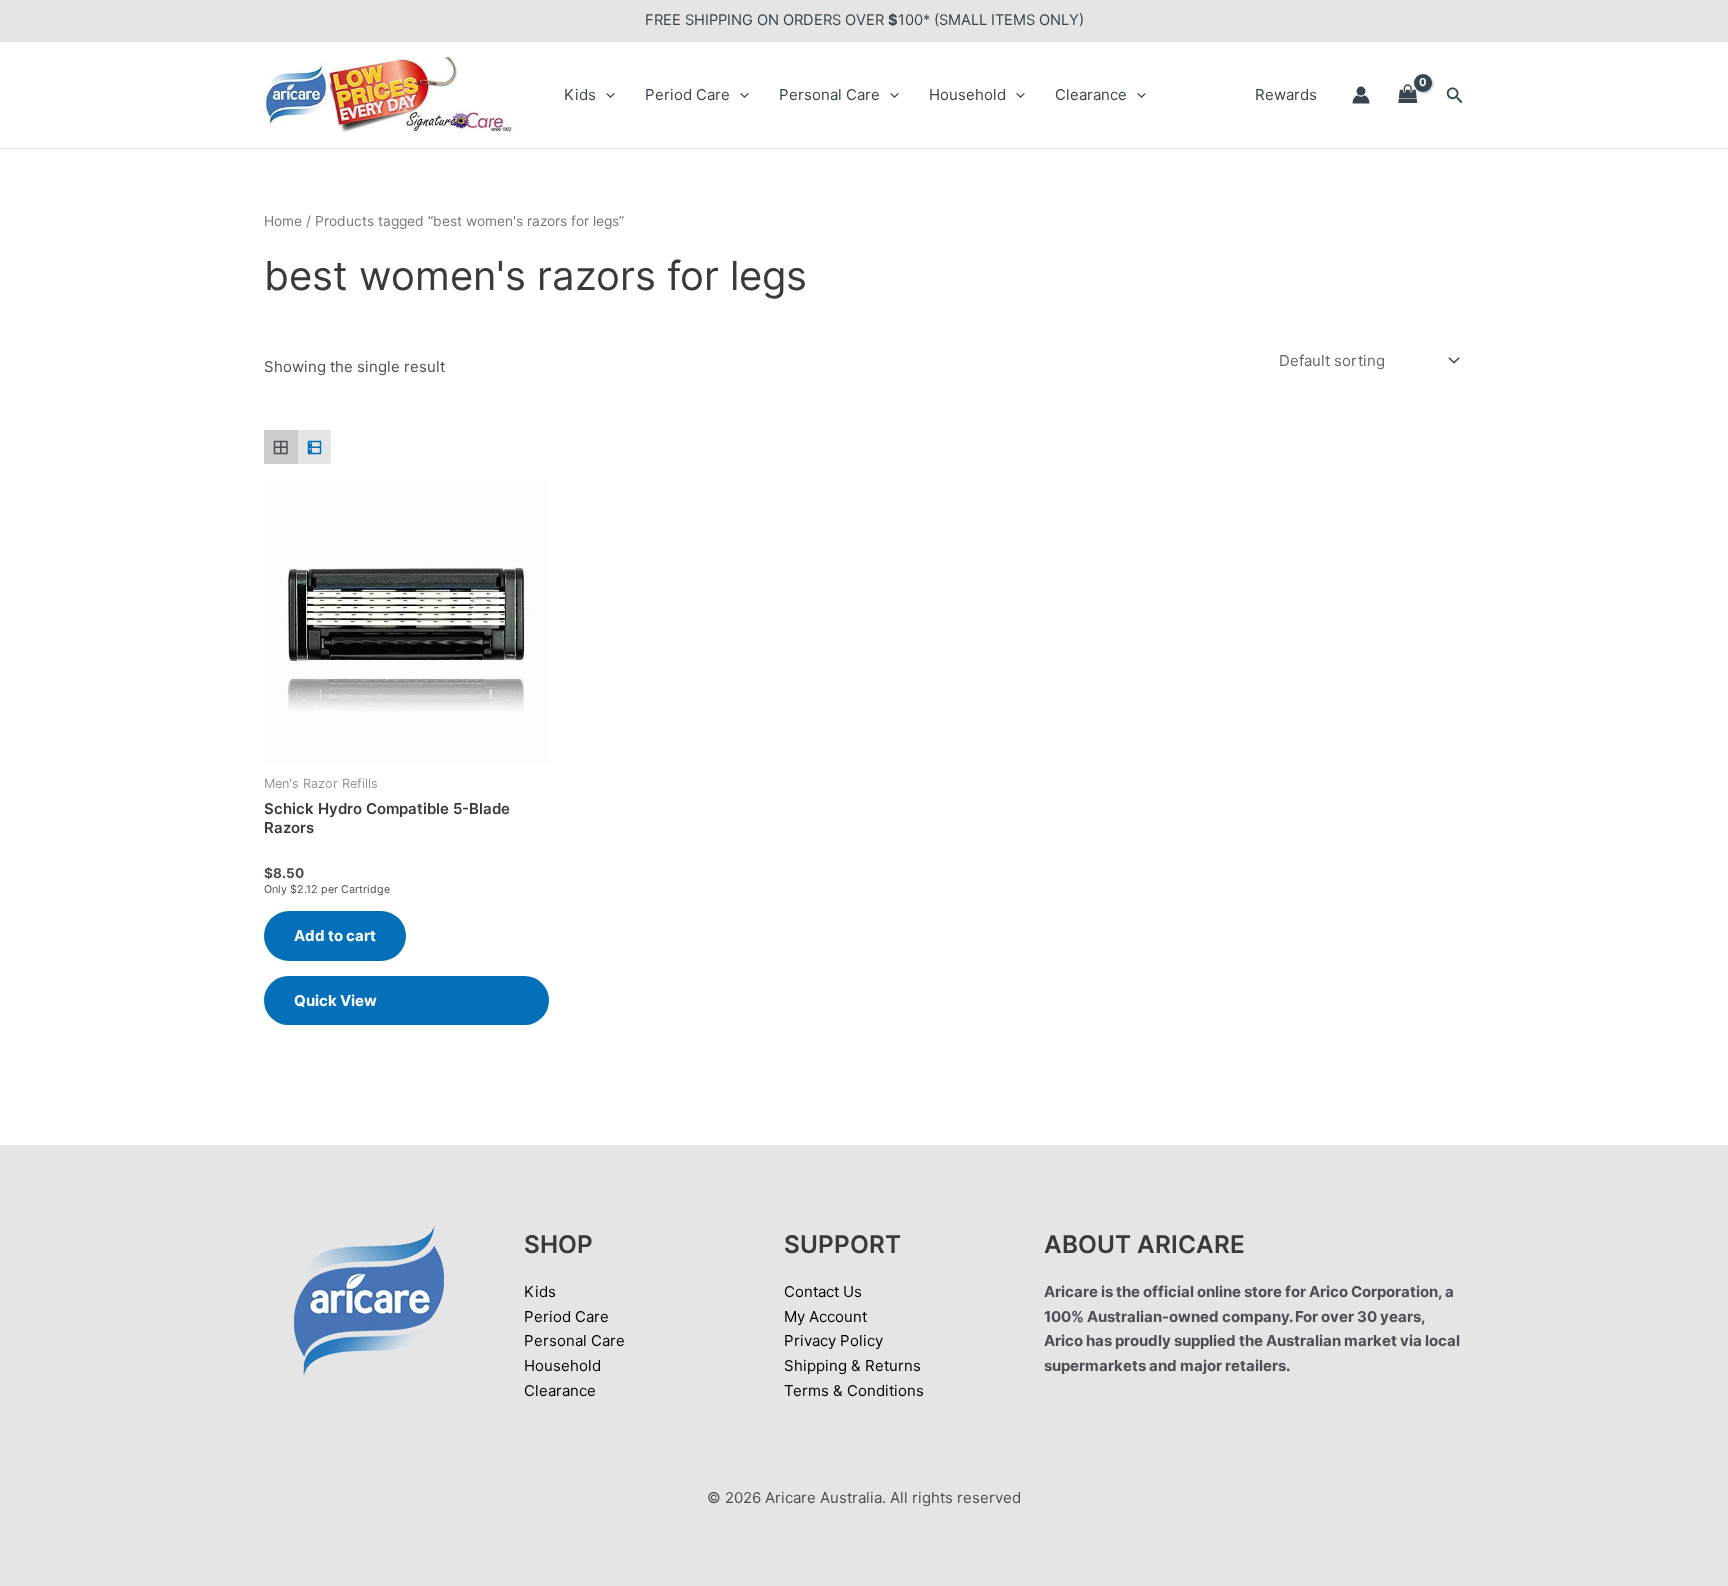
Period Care (687, 94)
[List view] (315, 447)
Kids (580, 94)
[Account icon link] (1361, 95)
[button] (605, 95)
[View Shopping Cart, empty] (1408, 95)
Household (967, 94)
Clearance (1091, 94)
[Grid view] (281, 447)
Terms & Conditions (854, 1390)
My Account (825, 1316)
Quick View (335, 1000)
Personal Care (829, 94)
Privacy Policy (833, 1340)
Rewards (1286, 94)
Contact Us (823, 1291)
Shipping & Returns (852, 1365)
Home (283, 221)
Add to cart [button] (335, 935)
